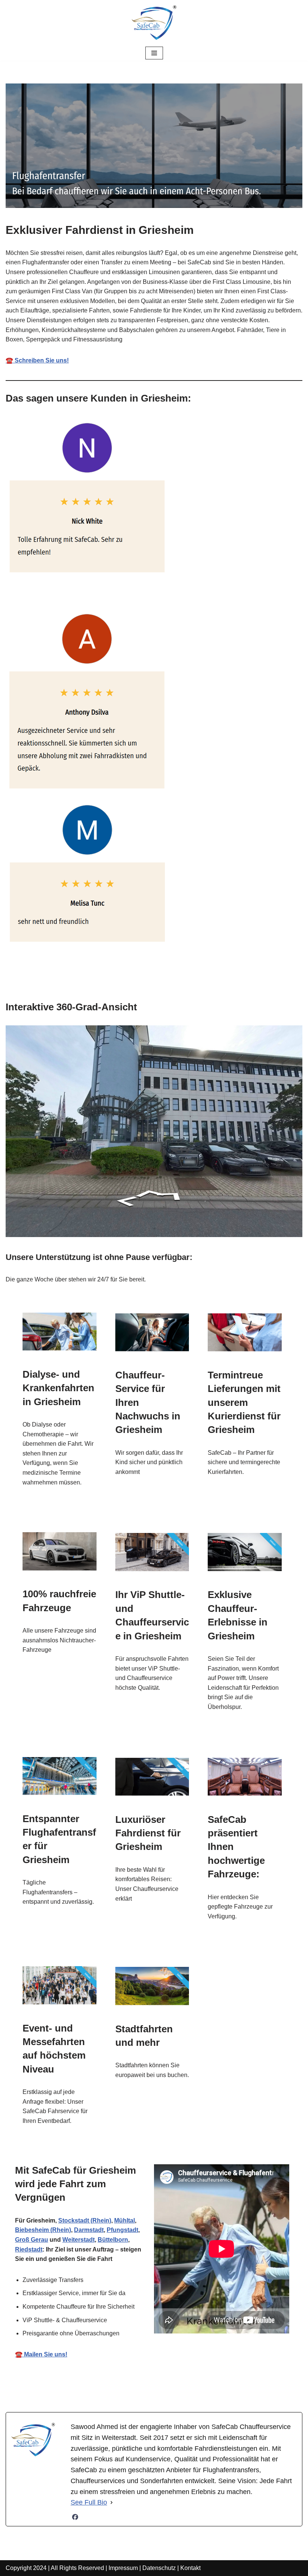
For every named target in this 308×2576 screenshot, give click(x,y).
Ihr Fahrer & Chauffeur (148, 2388)
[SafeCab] (154, 23)
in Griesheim (228, 2388)
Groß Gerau (32, 2240)
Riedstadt (29, 2249)
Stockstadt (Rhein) (85, 2220)
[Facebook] (75, 2517)
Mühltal (125, 2220)
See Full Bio (89, 2502)
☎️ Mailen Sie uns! (41, 2354)
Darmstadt (89, 2230)
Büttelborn (113, 2240)
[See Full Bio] (112, 2502)
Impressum (123, 2568)
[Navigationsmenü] (154, 53)
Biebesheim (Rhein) (43, 2230)
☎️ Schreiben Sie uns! (37, 360)
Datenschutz (159, 2568)
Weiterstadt (79, 2240)
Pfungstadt (122, 2230)
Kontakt (190, 2568)
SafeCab (74, 2388)
